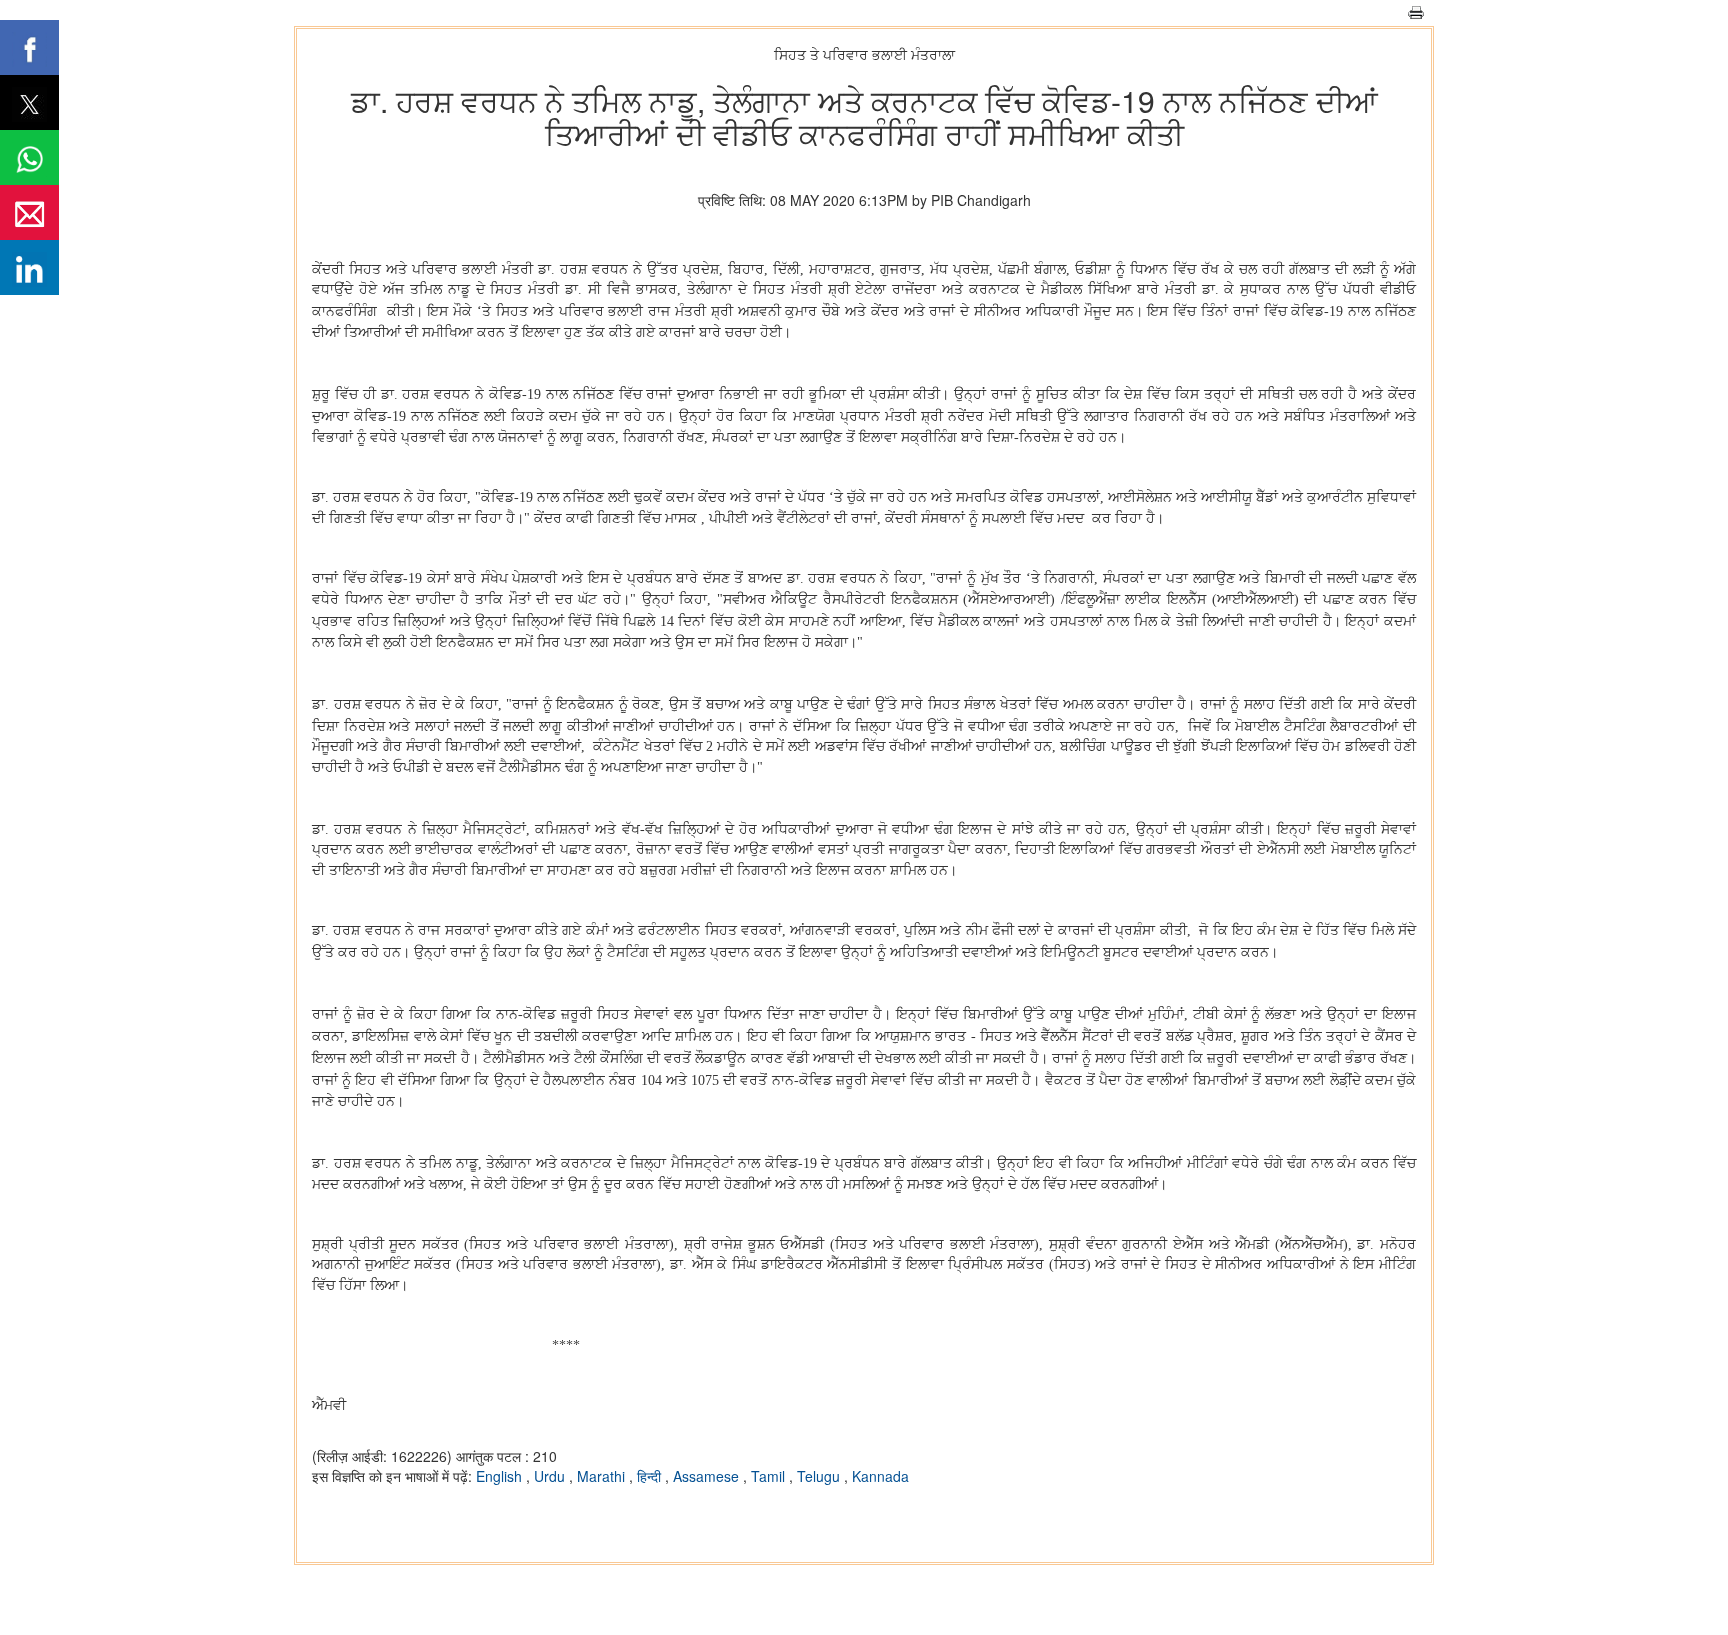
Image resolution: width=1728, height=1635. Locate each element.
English (501, 1476)
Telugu (820, 1476)
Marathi (603, 1476)
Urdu (551, 1476)
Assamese (708, 1476)
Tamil (770, 1476)
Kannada (880, 1476)
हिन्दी (651, 1476)
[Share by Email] (29, 212)
